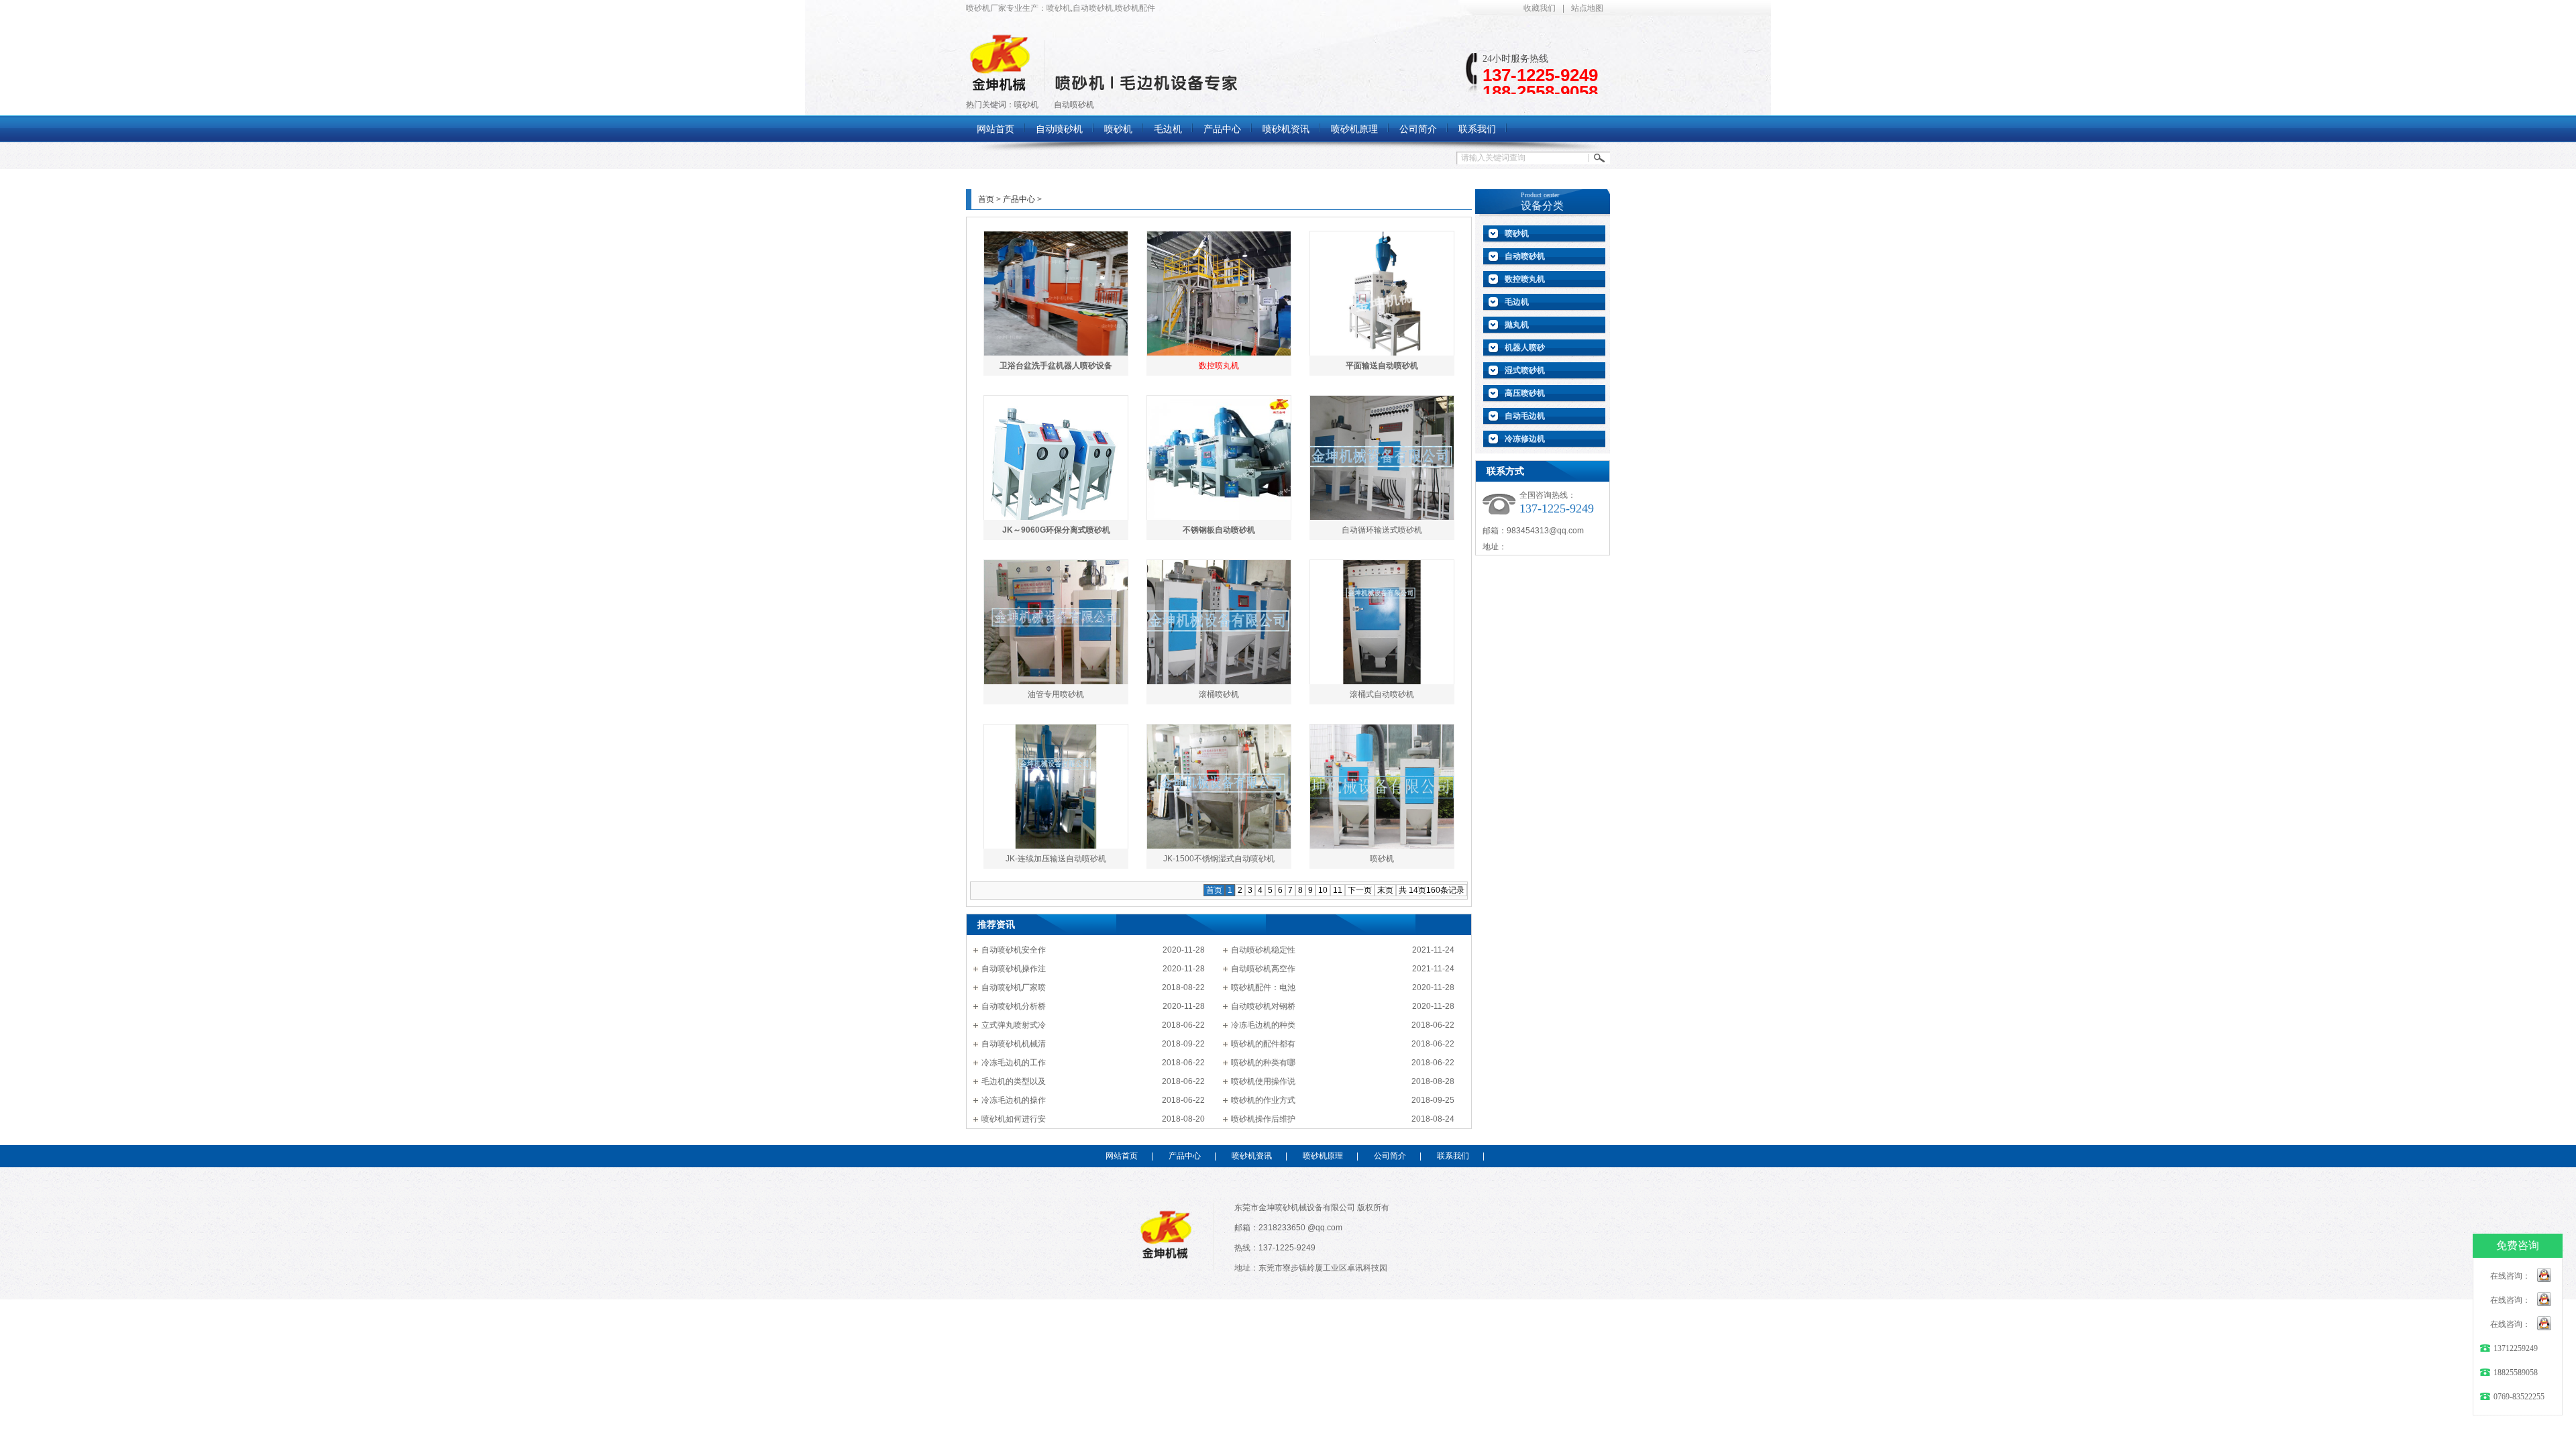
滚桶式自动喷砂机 (1382, 694)
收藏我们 (1540, 8)
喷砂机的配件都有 (1263, 1044)
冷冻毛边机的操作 (1014, 1100)
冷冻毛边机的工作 (1014, 1063)
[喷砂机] (1000, 87)
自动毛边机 (1525, 416)
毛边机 (1517, 302)
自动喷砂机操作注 (1014, 969)
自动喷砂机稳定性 (1263, 950)
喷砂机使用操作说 (1263, 1081)
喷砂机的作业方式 (1263, 1100)
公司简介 (1390, 1156)
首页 (986, 199)
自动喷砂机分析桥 (1014, 1006)
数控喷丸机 (1525, 279)
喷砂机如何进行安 (1014, 1119)
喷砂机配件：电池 (1263, 987)
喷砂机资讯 (1252, 1156)
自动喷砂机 (1074, 105)
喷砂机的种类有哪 (1263, 1063)
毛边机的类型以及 (1014, 1081)
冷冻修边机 (1525, 439)
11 (1338, 890)
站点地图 (1587, 8)
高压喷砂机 (1525, 393)
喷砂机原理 (1323, 1156)
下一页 (1360, 890)
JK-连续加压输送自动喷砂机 (1056, 859)
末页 (1385, 890)
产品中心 (1019, 199)
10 (1323, 890)
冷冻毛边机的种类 (1263, 1025)
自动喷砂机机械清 (1014, 1044)
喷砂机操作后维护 (1263, 1119)
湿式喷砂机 (1525, 370)
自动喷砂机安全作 (1014, 950)
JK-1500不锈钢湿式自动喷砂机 (1219, 859)
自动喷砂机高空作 (1263, 969)
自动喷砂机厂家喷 (1014, 987)
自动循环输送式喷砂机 (1382, 530)
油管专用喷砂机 (1056, 694)
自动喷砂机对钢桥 (1263, 1006)
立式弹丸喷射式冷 (1014, 1025)
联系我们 (1453, 1156)
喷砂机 (1026, 105)
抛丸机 (1517, 325)
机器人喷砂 (1525, 347)
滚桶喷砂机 (1219, 694)
